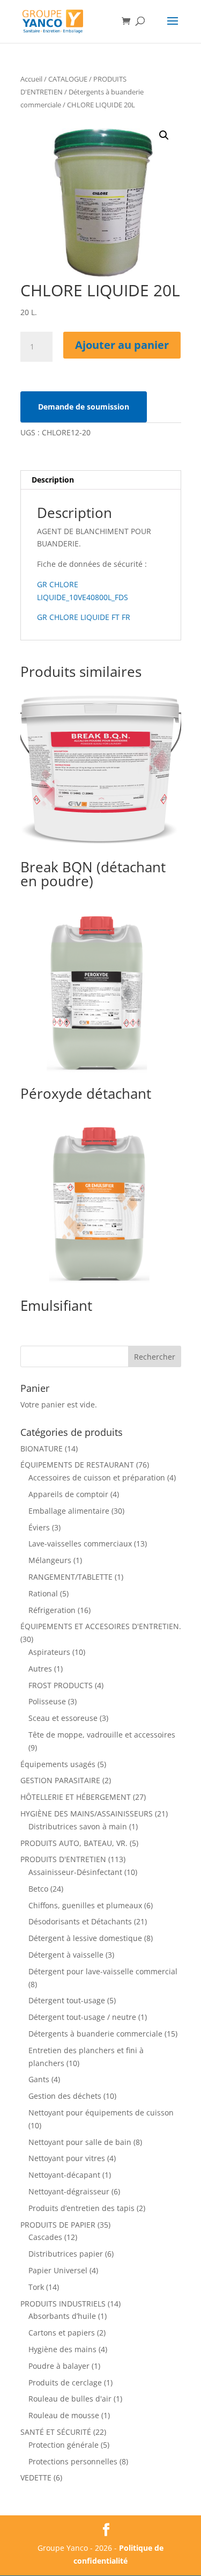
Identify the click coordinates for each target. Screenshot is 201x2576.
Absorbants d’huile (62, 2316)
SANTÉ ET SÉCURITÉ (56, 2432)
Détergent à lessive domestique (85, 1938)
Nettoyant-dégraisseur (69, 2191)
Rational (43, 1593)
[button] (164, 135)
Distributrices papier (66, 2254)
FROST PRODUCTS (61, 1685)
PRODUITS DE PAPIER (58, 2225)
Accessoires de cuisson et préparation (97, 1477)
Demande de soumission (84, 407)
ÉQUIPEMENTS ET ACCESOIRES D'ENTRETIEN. (101, 1626)
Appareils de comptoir (68, 1494)
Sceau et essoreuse (63, 1718)
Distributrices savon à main (78, 1826)
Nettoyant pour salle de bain (80, 2142)
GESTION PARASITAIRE (60, 1780)
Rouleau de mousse (64, 2415)
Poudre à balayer (59, 2366)
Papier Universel (58, 2270)
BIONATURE (42, 1448)
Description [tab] (53, 480)
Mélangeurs (50, 1560)
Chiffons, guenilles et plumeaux (85, 1905)
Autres (40, 1669)
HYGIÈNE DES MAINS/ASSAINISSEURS (87, 1814)
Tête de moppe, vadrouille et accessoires (102, 1735)
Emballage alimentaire (69, 1511)
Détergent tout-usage (67, 2000)
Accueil (31, 79)
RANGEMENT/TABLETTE (70, 1577)
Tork (36, 2287)
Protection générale (64, 2445)
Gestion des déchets (65, 2096)
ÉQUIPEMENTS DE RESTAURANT (77, 1465)
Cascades (45, 2237)
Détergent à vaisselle (66, 1955)
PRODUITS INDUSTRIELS (63, 2304)
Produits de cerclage (65, 2382)
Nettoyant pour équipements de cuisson (101, 2112)
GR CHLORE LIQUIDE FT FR (84, 617)
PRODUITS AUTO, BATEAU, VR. (74, 1843)
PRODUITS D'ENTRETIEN (63, 1859)
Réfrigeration (52, 1610)
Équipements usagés (58, 1764)
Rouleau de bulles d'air (70, 2399)
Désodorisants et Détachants (80, 1921)
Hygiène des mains (62, 2349)
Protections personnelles (73, 2461)
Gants (39, 2079)
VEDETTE (36, 2478)
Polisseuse (47, 1701)
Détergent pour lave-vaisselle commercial (103, 1971)
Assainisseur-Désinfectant (75, 1872)
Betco (38, 1889)
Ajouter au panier (122, 345)
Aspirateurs (49, 1652)
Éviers (39, 1527)
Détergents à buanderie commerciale (95, 2034)
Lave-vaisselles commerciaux (80, 1544)
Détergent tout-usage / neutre (82, 2017)
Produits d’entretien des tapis (81, 2208)
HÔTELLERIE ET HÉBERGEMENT (76, 1797)
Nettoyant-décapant (64, 2175)
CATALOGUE (68, 79)
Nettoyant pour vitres (67, 2158)
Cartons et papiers (62, 2333)
